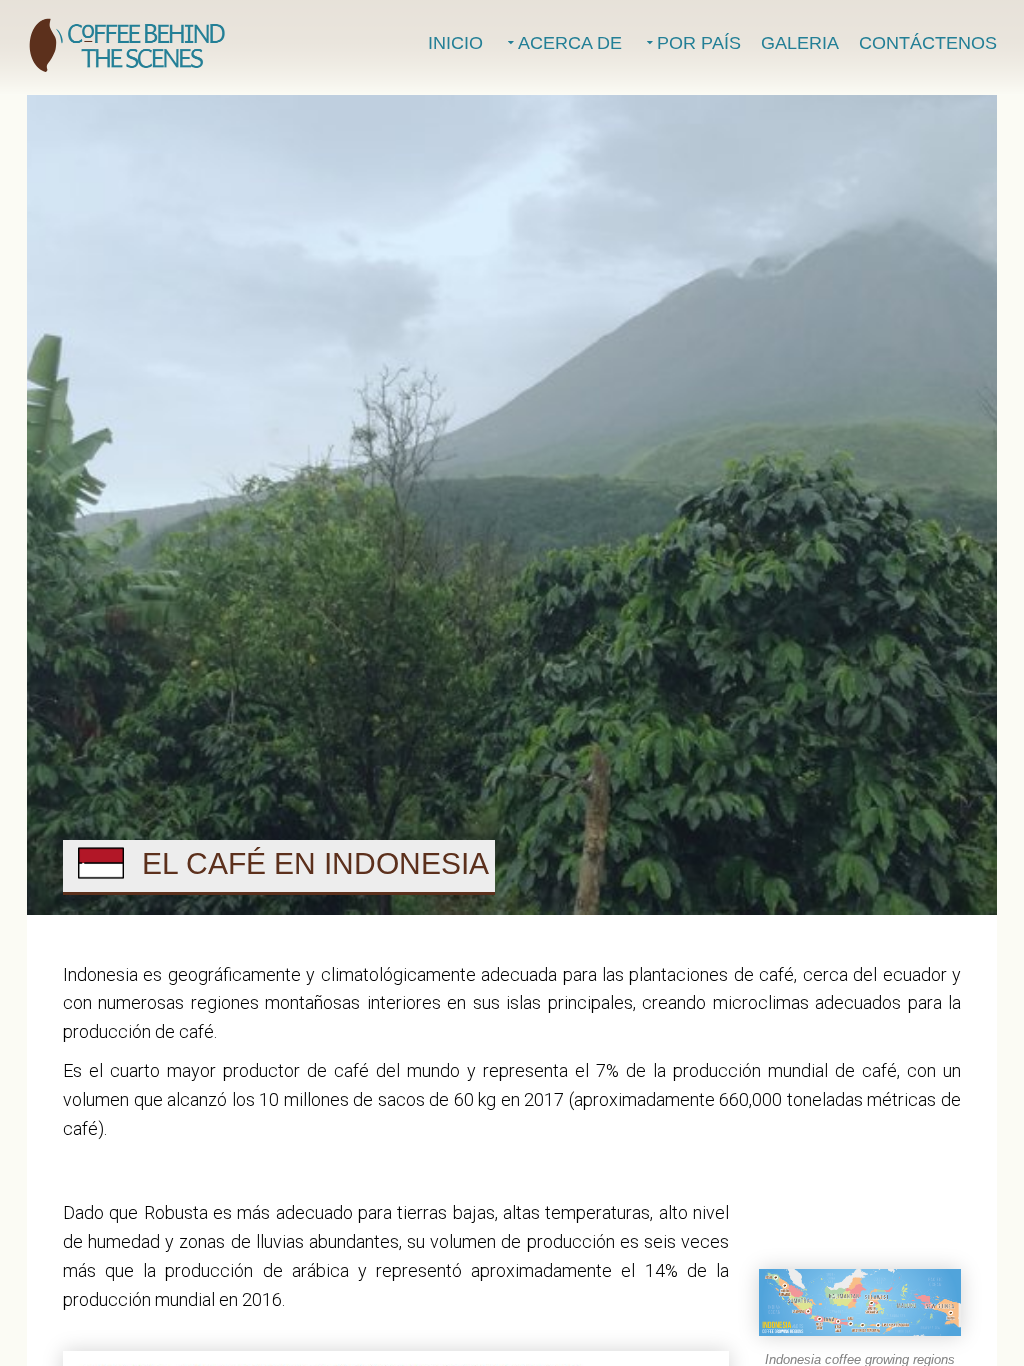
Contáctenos (928, 43)
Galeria (800, 43)
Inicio (455, 43)
